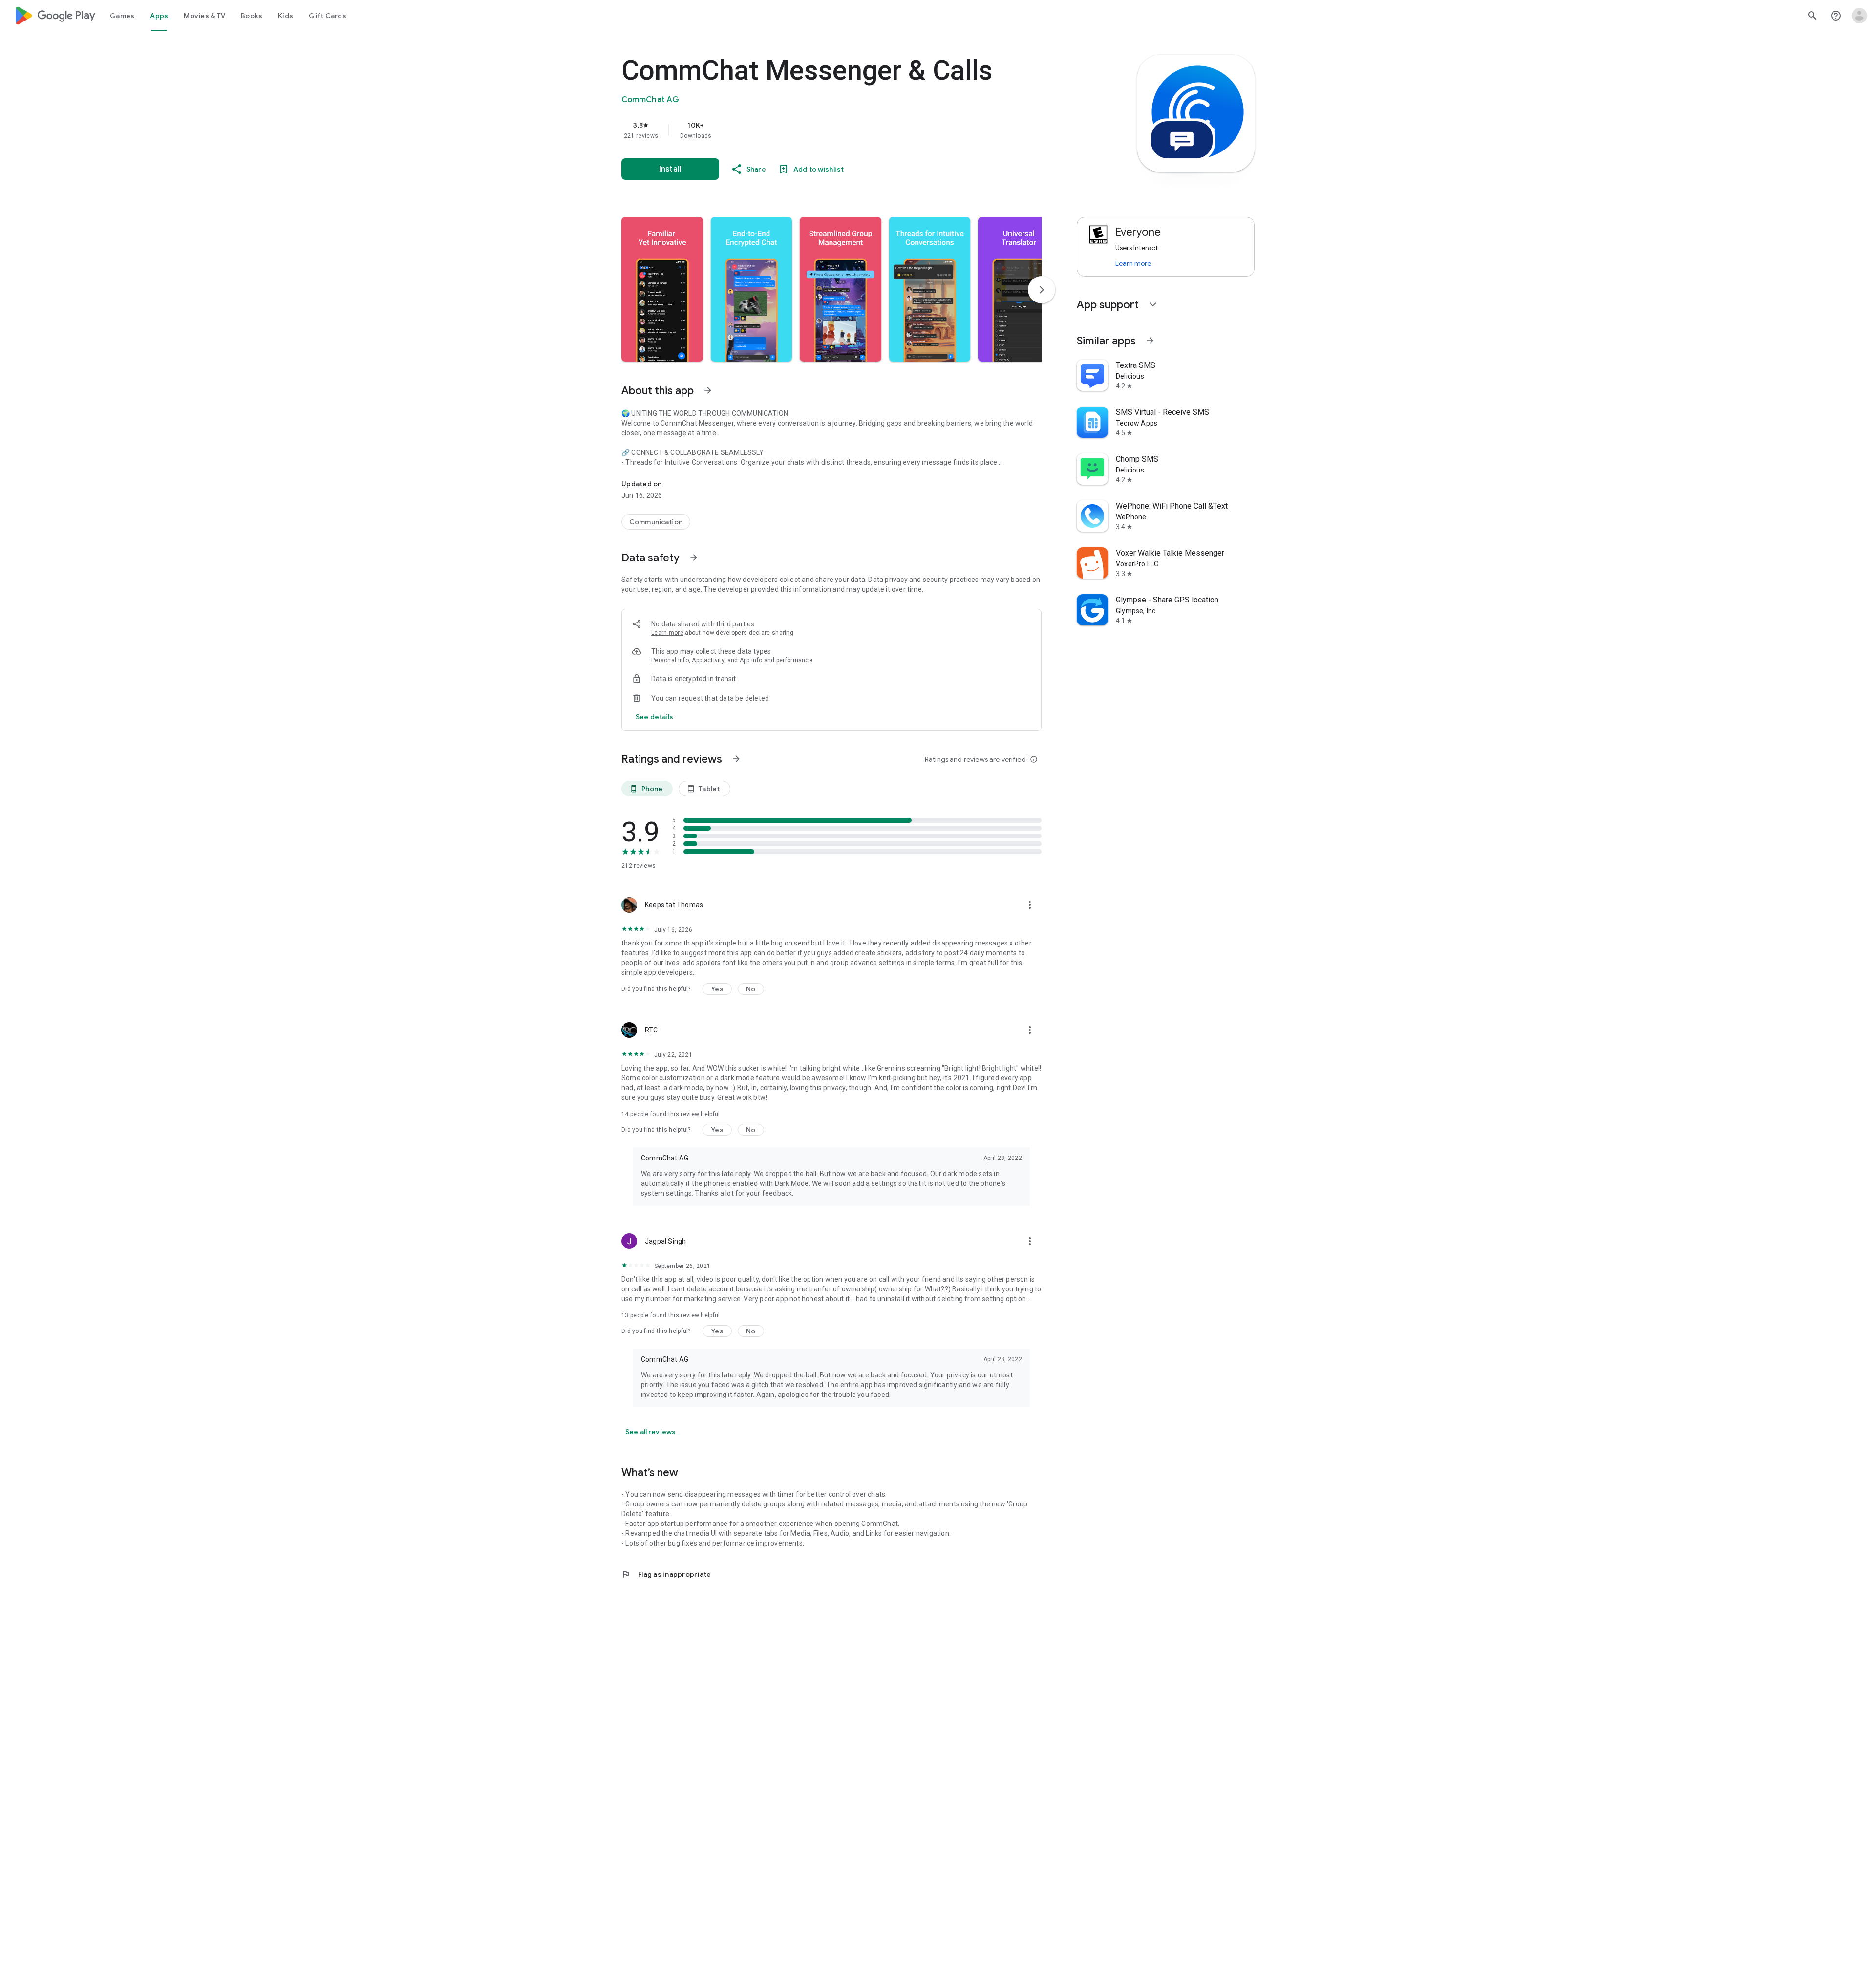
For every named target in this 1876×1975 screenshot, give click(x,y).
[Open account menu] (1859, 16)
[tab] (122, 16)
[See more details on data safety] (655, 717)
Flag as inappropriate (666, 1574)
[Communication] (656, 522)
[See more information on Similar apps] (1150, 341)
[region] (817, 130)
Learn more (667, 633)
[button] (662, 289)
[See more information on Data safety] (694, 558)
